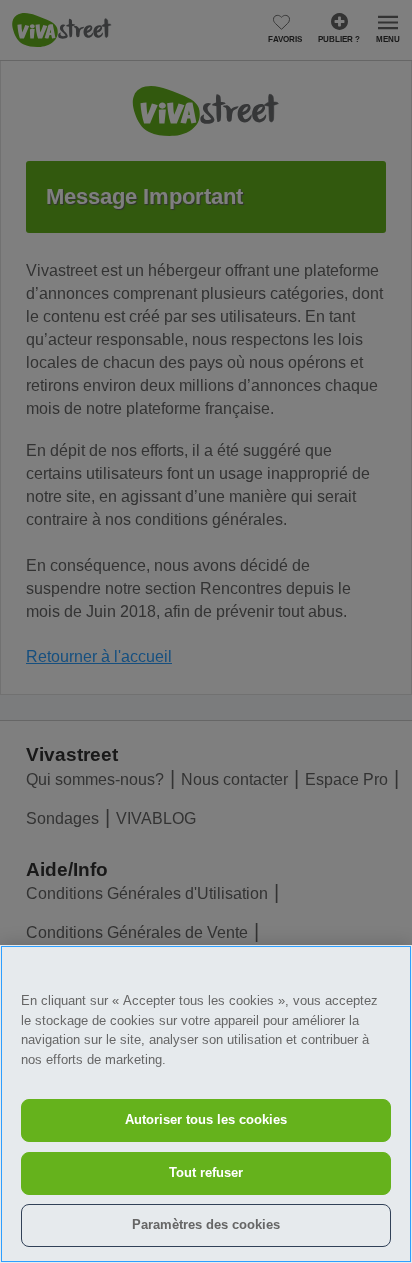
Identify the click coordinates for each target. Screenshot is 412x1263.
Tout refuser (206, 1172)
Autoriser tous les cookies (206, 1119)
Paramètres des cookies (206, 1224)
